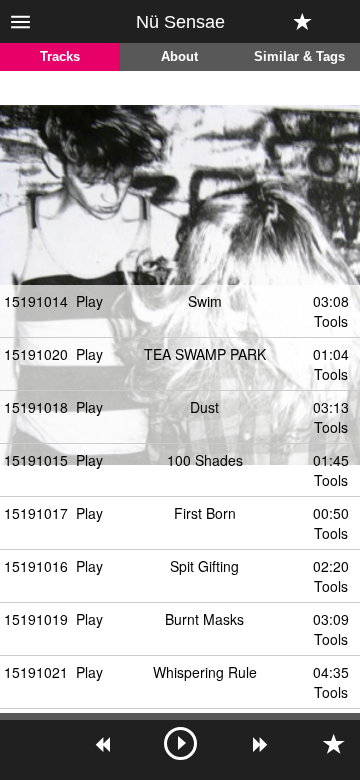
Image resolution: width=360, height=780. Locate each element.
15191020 (36, 354)
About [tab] (179, 57)
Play (89, 301)
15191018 (36, 407)
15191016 (36, 566)
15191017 (36, 513)
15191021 (36, 672)
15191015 (36, 460)
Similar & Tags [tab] (299, 57)
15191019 (36, 619)
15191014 (36, 301)
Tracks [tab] (60, 57)
